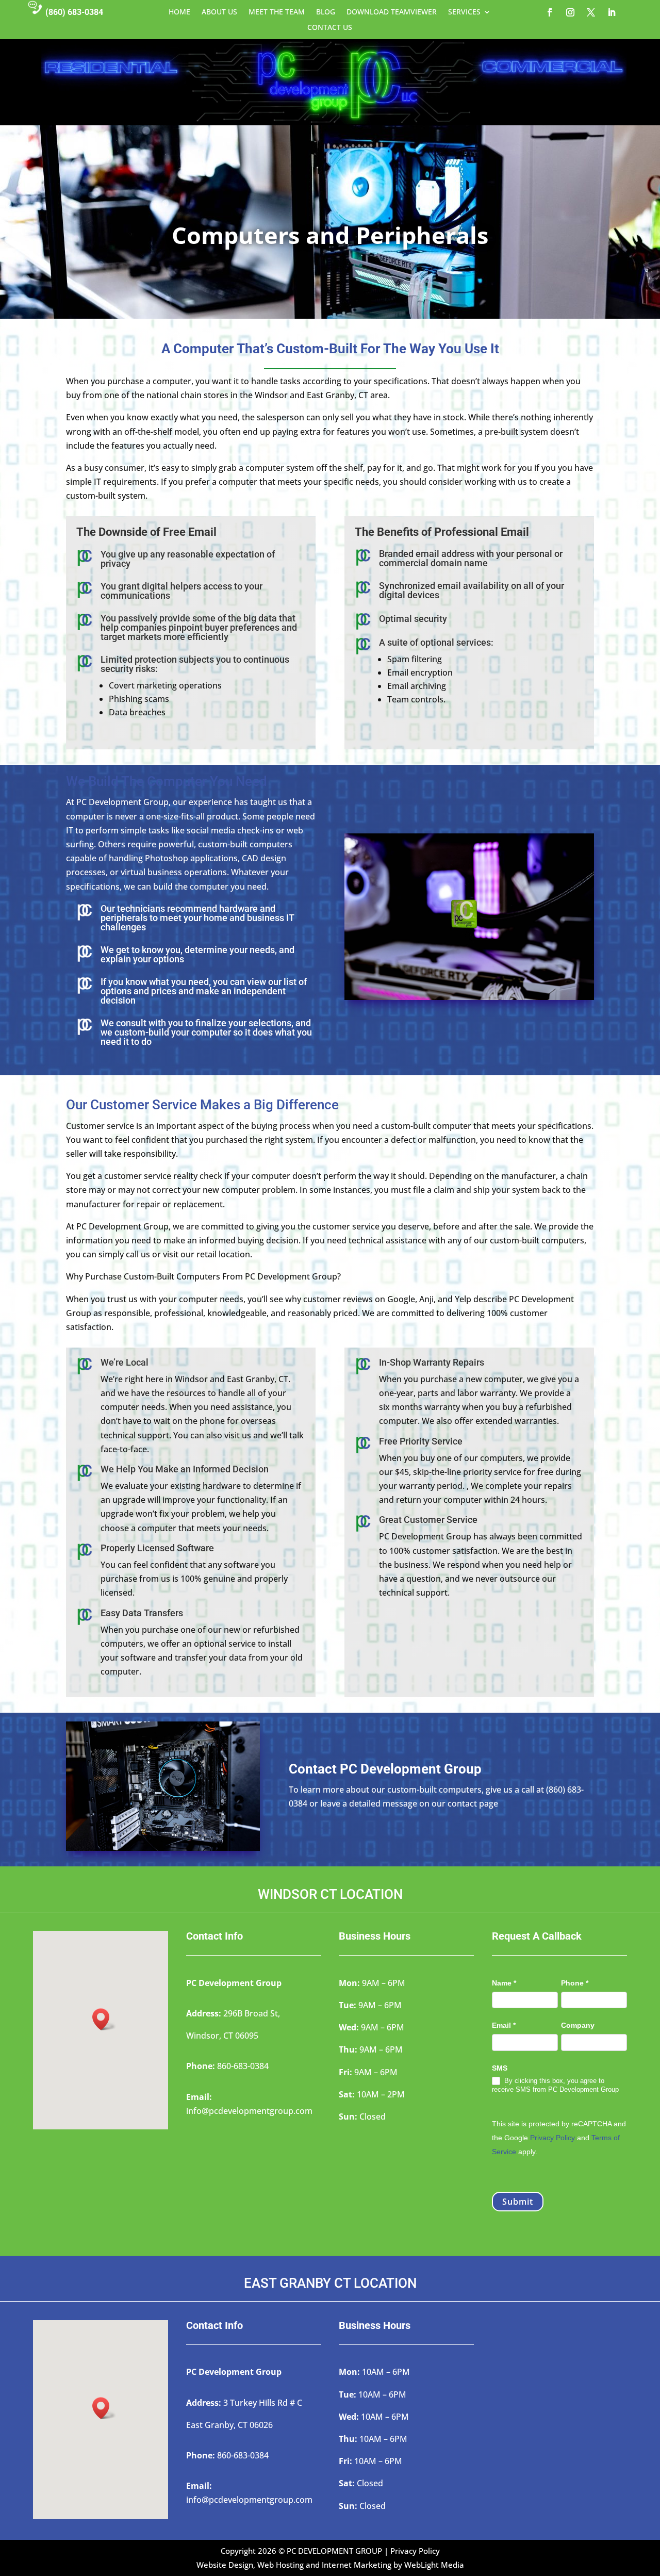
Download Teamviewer (392, 12)
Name (504, 1983)
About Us (219, 12)
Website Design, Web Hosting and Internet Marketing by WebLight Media (330, 2565)
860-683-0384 (243, 2066)
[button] (104, 2019)
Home (179, 12)
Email (504, 2025)
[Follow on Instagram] (570, 12)
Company (578, 2025)
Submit (518, 2202)
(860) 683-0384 (74, 12)
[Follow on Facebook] (550, 12)
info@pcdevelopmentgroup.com (249, 2111)
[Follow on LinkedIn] (612, 12)
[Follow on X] (591, 12)
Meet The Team (277, 12)
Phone (575, 1983)
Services (464, 12)
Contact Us (330, 28)
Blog (326, 12)
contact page (473, 1803)
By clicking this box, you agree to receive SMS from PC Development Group (555, 2085)
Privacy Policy (552, 2138)
